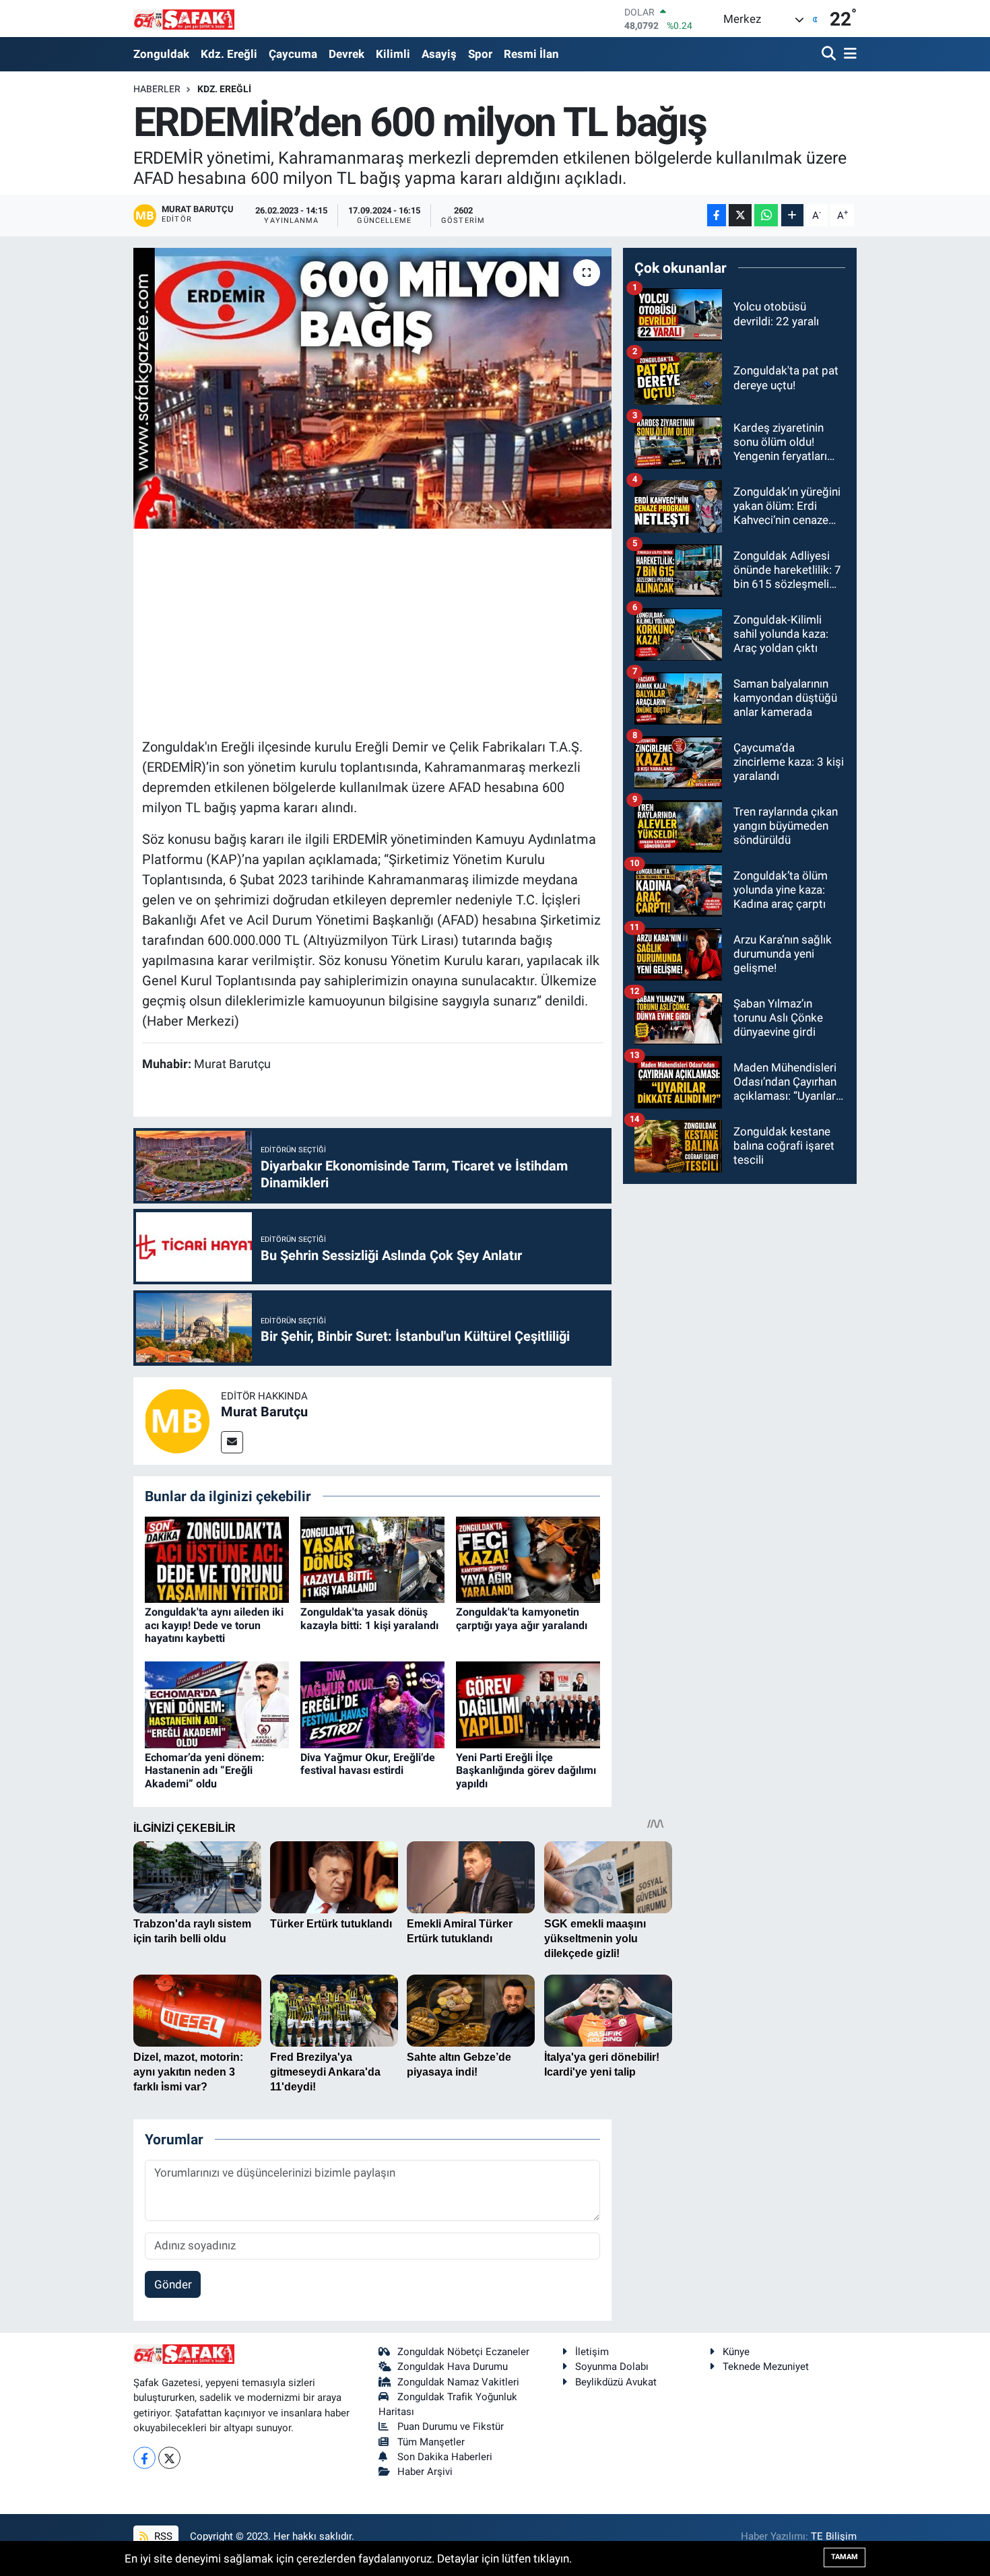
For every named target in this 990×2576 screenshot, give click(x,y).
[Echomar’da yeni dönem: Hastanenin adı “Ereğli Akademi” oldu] (217, 1704)
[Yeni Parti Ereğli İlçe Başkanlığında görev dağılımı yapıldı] (528, 1704)
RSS (162, 2536)
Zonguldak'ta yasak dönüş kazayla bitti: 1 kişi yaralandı (369, 1618)
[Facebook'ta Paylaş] (717, 215)
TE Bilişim (834, 2536)
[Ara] (830, 54)
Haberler (157, 89)
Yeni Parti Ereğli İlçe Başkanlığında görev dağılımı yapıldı (526, 1770)
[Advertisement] (387, 631)
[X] (169, 2458)
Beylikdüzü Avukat (616, 2382)
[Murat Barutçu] (177, 1420)
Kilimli (393, 54)
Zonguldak (161, 54)
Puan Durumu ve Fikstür (451, 2426)
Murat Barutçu (264, 1412)
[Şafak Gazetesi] (184, 19)
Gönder (173, 2284)
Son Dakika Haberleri (445, 2457)
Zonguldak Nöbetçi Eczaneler (463, 2352)
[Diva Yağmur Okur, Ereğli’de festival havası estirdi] (372, 1704)
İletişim (592, 2352)
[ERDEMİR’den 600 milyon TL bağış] (373, 388)
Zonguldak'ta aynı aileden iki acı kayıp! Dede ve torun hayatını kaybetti (214, 1625)
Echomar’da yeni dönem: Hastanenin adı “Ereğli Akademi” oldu (205, 1770)
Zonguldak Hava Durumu (453, 2367)
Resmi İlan (531, 54)
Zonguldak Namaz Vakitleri (458, 2382)
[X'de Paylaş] (740, 215)
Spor (480, 54)
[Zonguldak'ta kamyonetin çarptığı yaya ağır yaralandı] (528, 1558)
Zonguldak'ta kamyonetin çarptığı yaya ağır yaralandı (522, 1618)
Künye (736, 2352)
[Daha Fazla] (792, 215)
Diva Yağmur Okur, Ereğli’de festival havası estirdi (368, 1764)
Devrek (346, 54)
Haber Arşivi (425, 2472)
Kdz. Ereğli (229, 54)
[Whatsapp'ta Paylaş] (766, 215)
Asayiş (439, 54)
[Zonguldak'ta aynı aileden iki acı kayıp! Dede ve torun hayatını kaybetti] (217, 1558)
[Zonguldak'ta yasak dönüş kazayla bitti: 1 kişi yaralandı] (372, 1558)
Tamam (845, 2557)
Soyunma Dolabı (612, 2367)
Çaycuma (293, 54)
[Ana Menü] (848, 54)
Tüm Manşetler (431, 2442)
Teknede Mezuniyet (766, 2367)
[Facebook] (144, 2458)
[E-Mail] (232, 1442)
